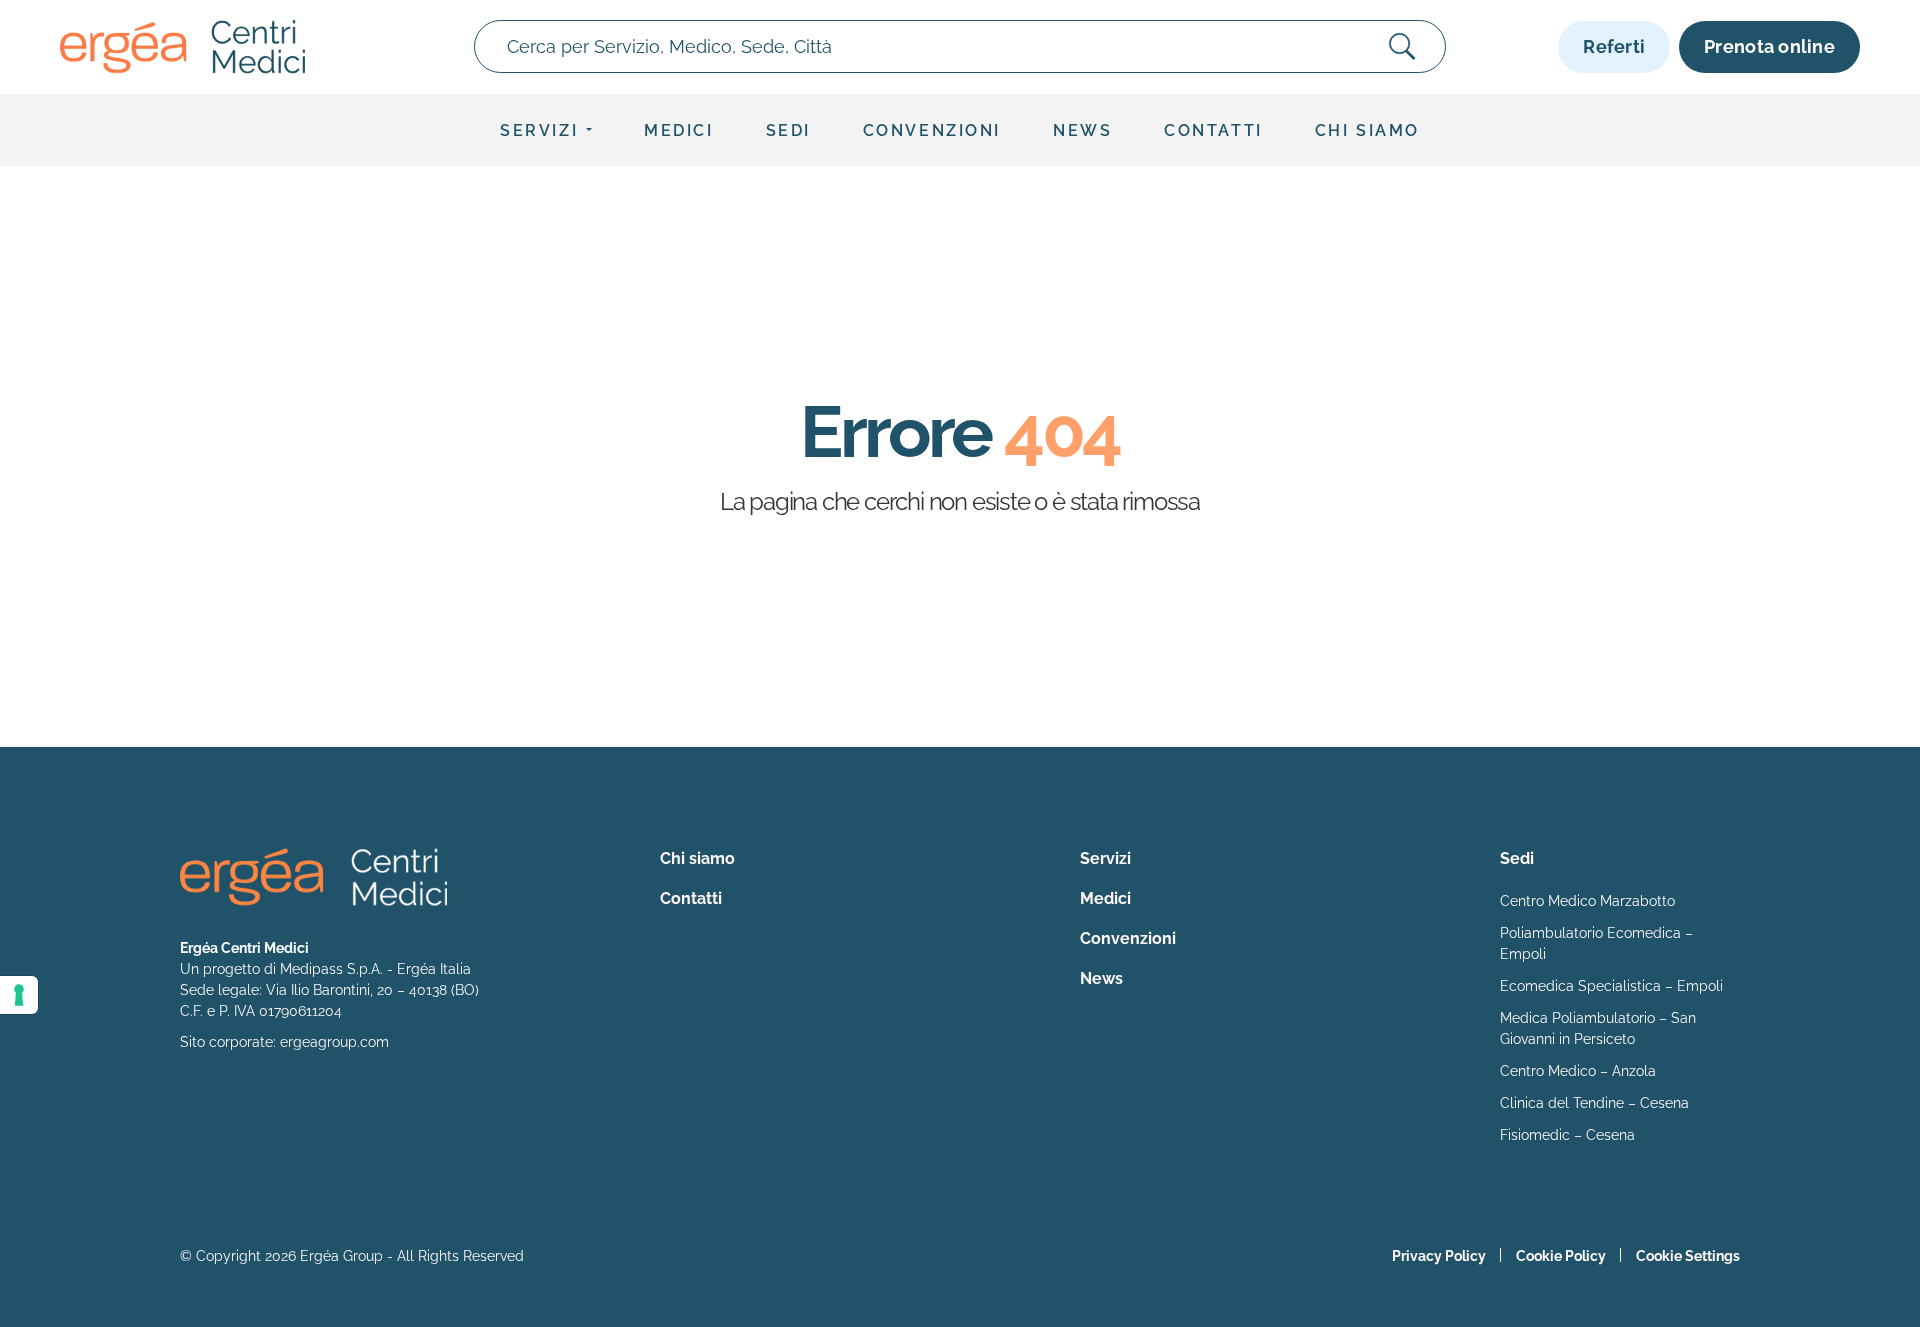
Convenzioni (932, 130)
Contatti (1213, 130)
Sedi (788, 130)
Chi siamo (1367, 130)
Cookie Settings (1688, 1256)
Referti (1614, 46)
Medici (678, 130)
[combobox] (960, 46)
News (1082, 130)
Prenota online (1769, 46)
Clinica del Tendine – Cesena (1594, 1103)
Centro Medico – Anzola (1578, 1071)
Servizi (539, 130)
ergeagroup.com (334, 1042)
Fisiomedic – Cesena (1567, 1135)
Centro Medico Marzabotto (1587, 901)
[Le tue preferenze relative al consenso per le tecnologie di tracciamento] (19, 995)
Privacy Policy (1439, 1256)
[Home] (182, 47)
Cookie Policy (1561, 1256)
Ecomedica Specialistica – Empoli (1611, 986)
